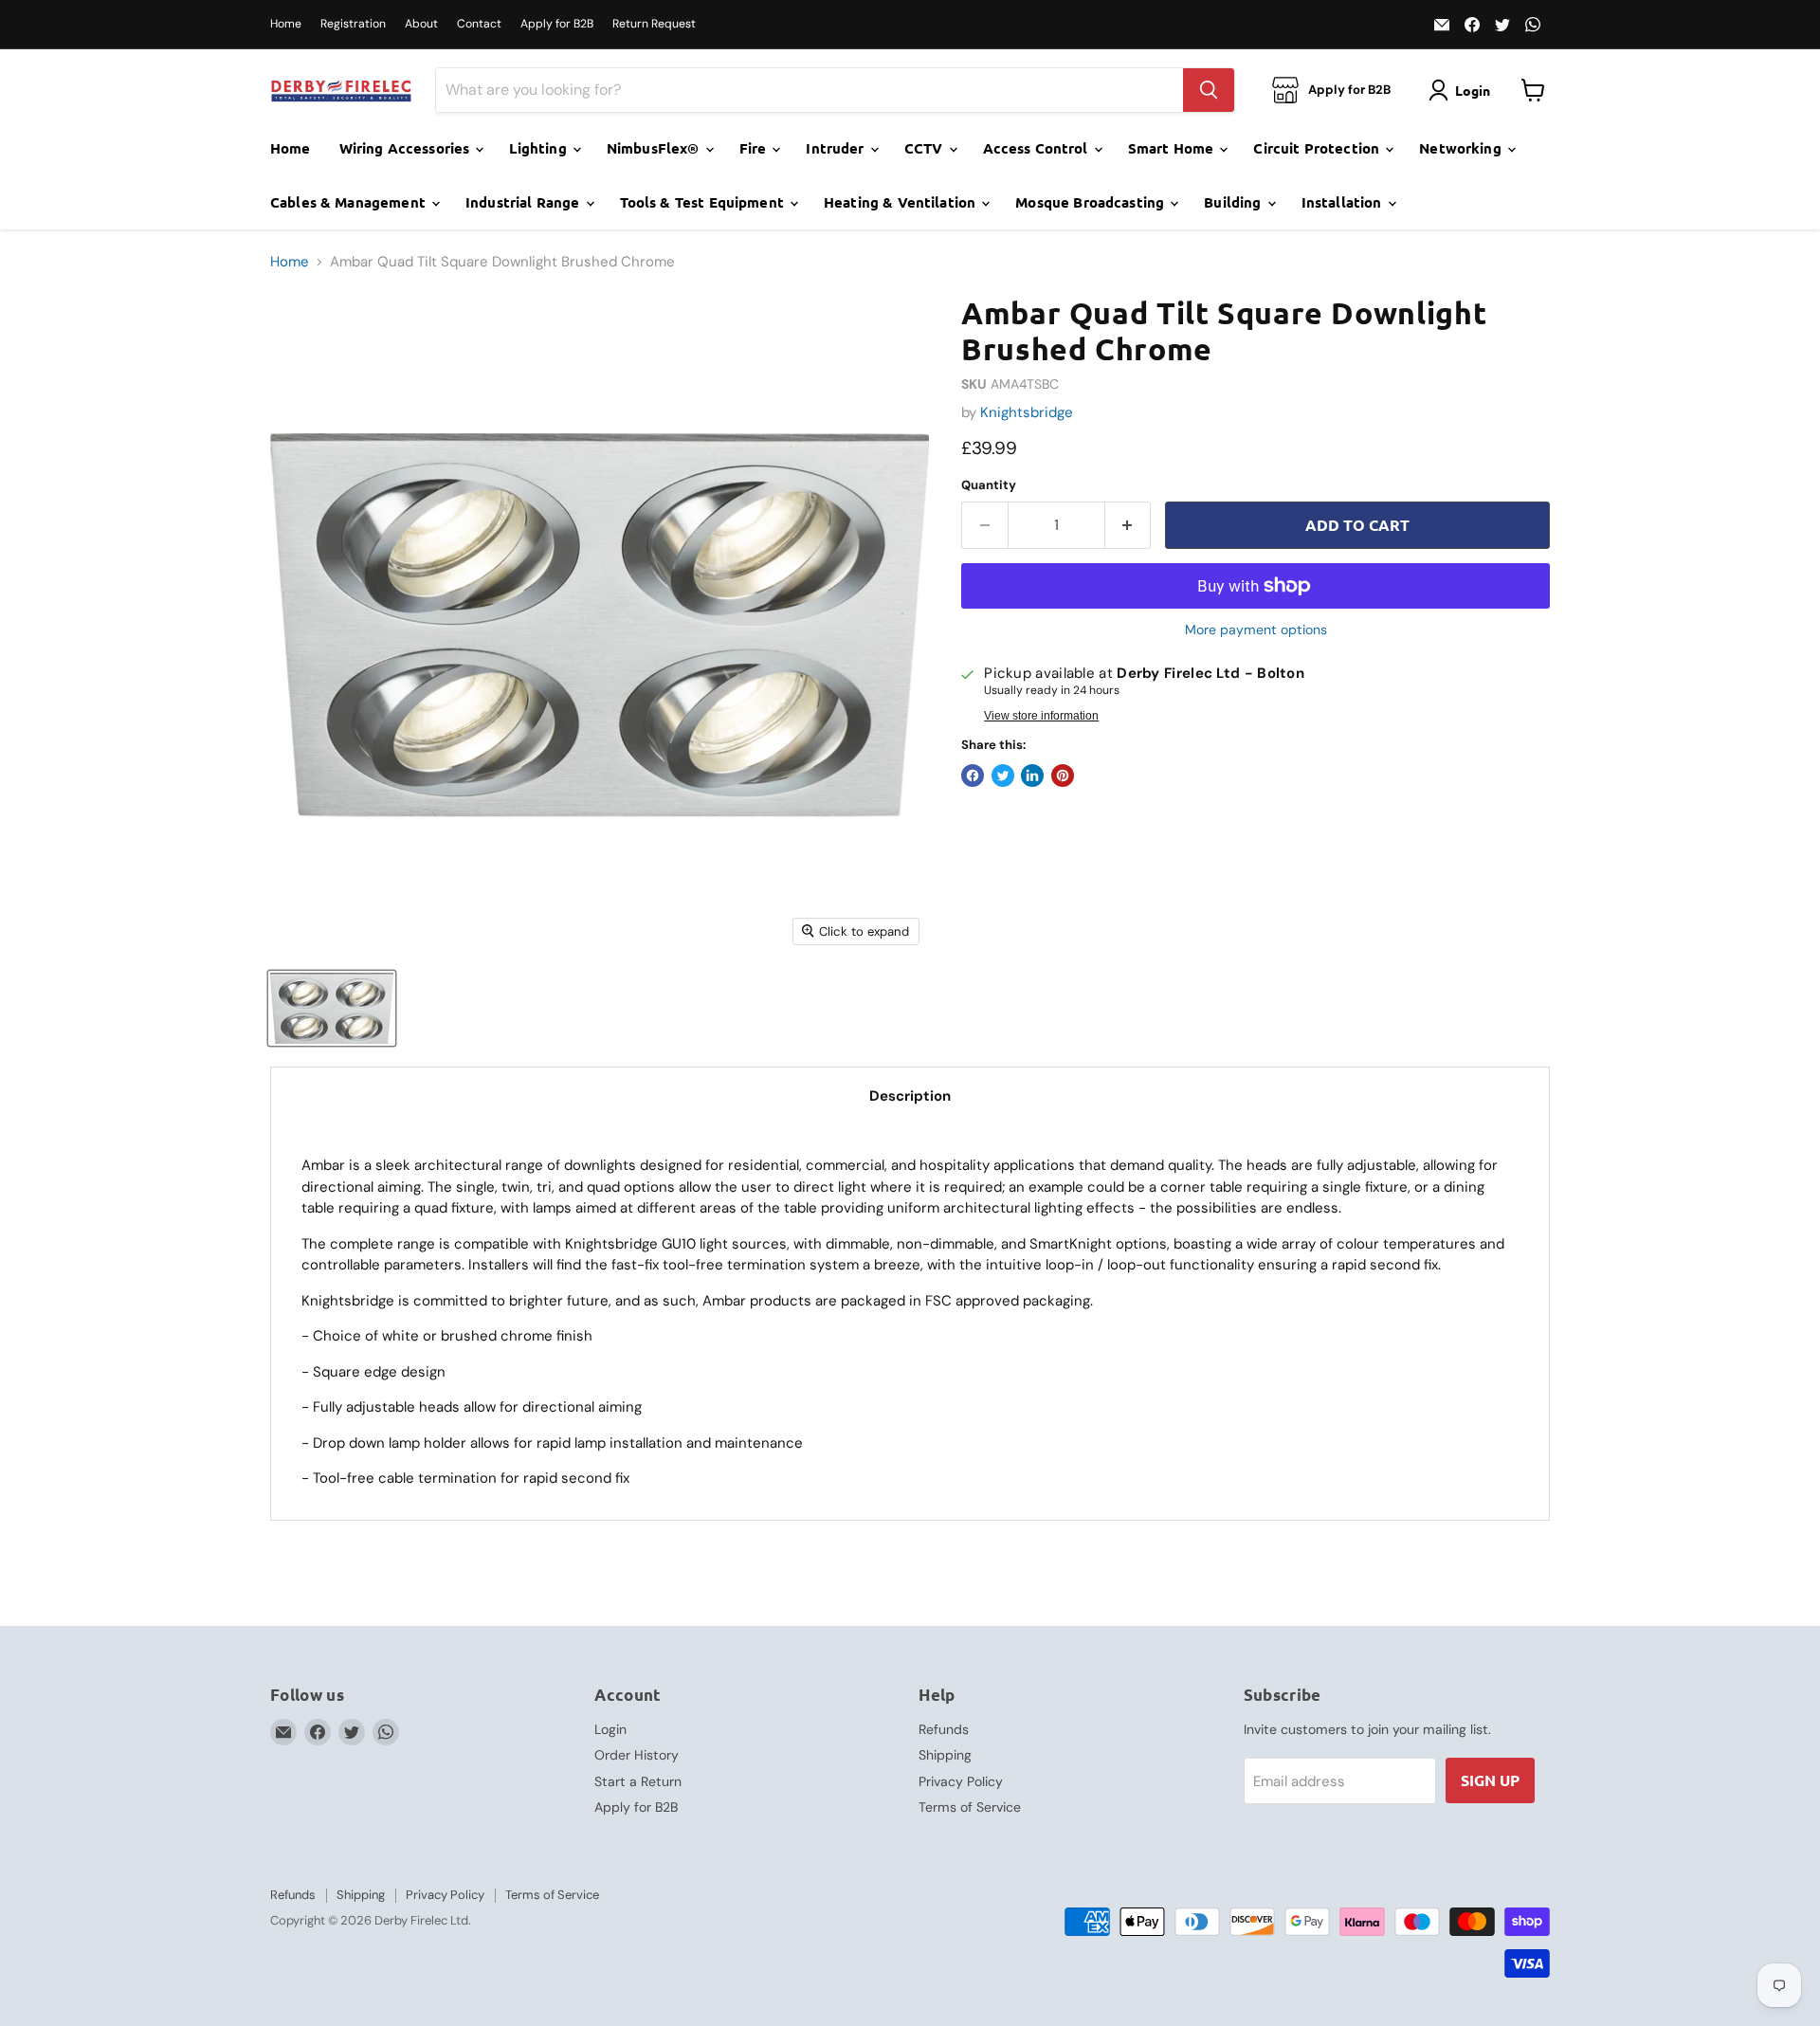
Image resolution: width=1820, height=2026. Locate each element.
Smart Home (1173, 148)
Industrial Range (525, 202)
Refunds (944, 1729)
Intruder (837, 148)
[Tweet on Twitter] (1003, 776)
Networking (1462, 148)
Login (610, 1729)
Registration (353, 24)
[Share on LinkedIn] (1032, 776)
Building (1234, 202)
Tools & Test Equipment (704, 202)
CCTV (926, 148)
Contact (479, 24)
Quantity (989, 485)
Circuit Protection (1318, 148)
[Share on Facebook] (973, 776)
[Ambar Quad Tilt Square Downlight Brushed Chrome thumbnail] (332, 1008)
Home (286, 24)
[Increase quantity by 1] (1128, 525)
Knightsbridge (1027, 412)
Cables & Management (350, 202)
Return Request (654, 24)
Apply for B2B (557, 24)
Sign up (1490, 1780)
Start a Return (638, 1781)
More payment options (1256, 630)
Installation (1344, 202)
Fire (755, 148)
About (421, 24)
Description (910, 1096)
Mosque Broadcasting (1092, 202)
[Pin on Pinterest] (1063, 776)
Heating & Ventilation (901, 202)
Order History (637, 1755)
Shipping (945, 1755)
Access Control (1037, 148)
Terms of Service (970, 1807)
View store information (1041, 716)
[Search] (1209, 90)
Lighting (539, 148)
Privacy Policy (961, 1781)
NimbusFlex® (655, 148)
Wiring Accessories (407, 148)
